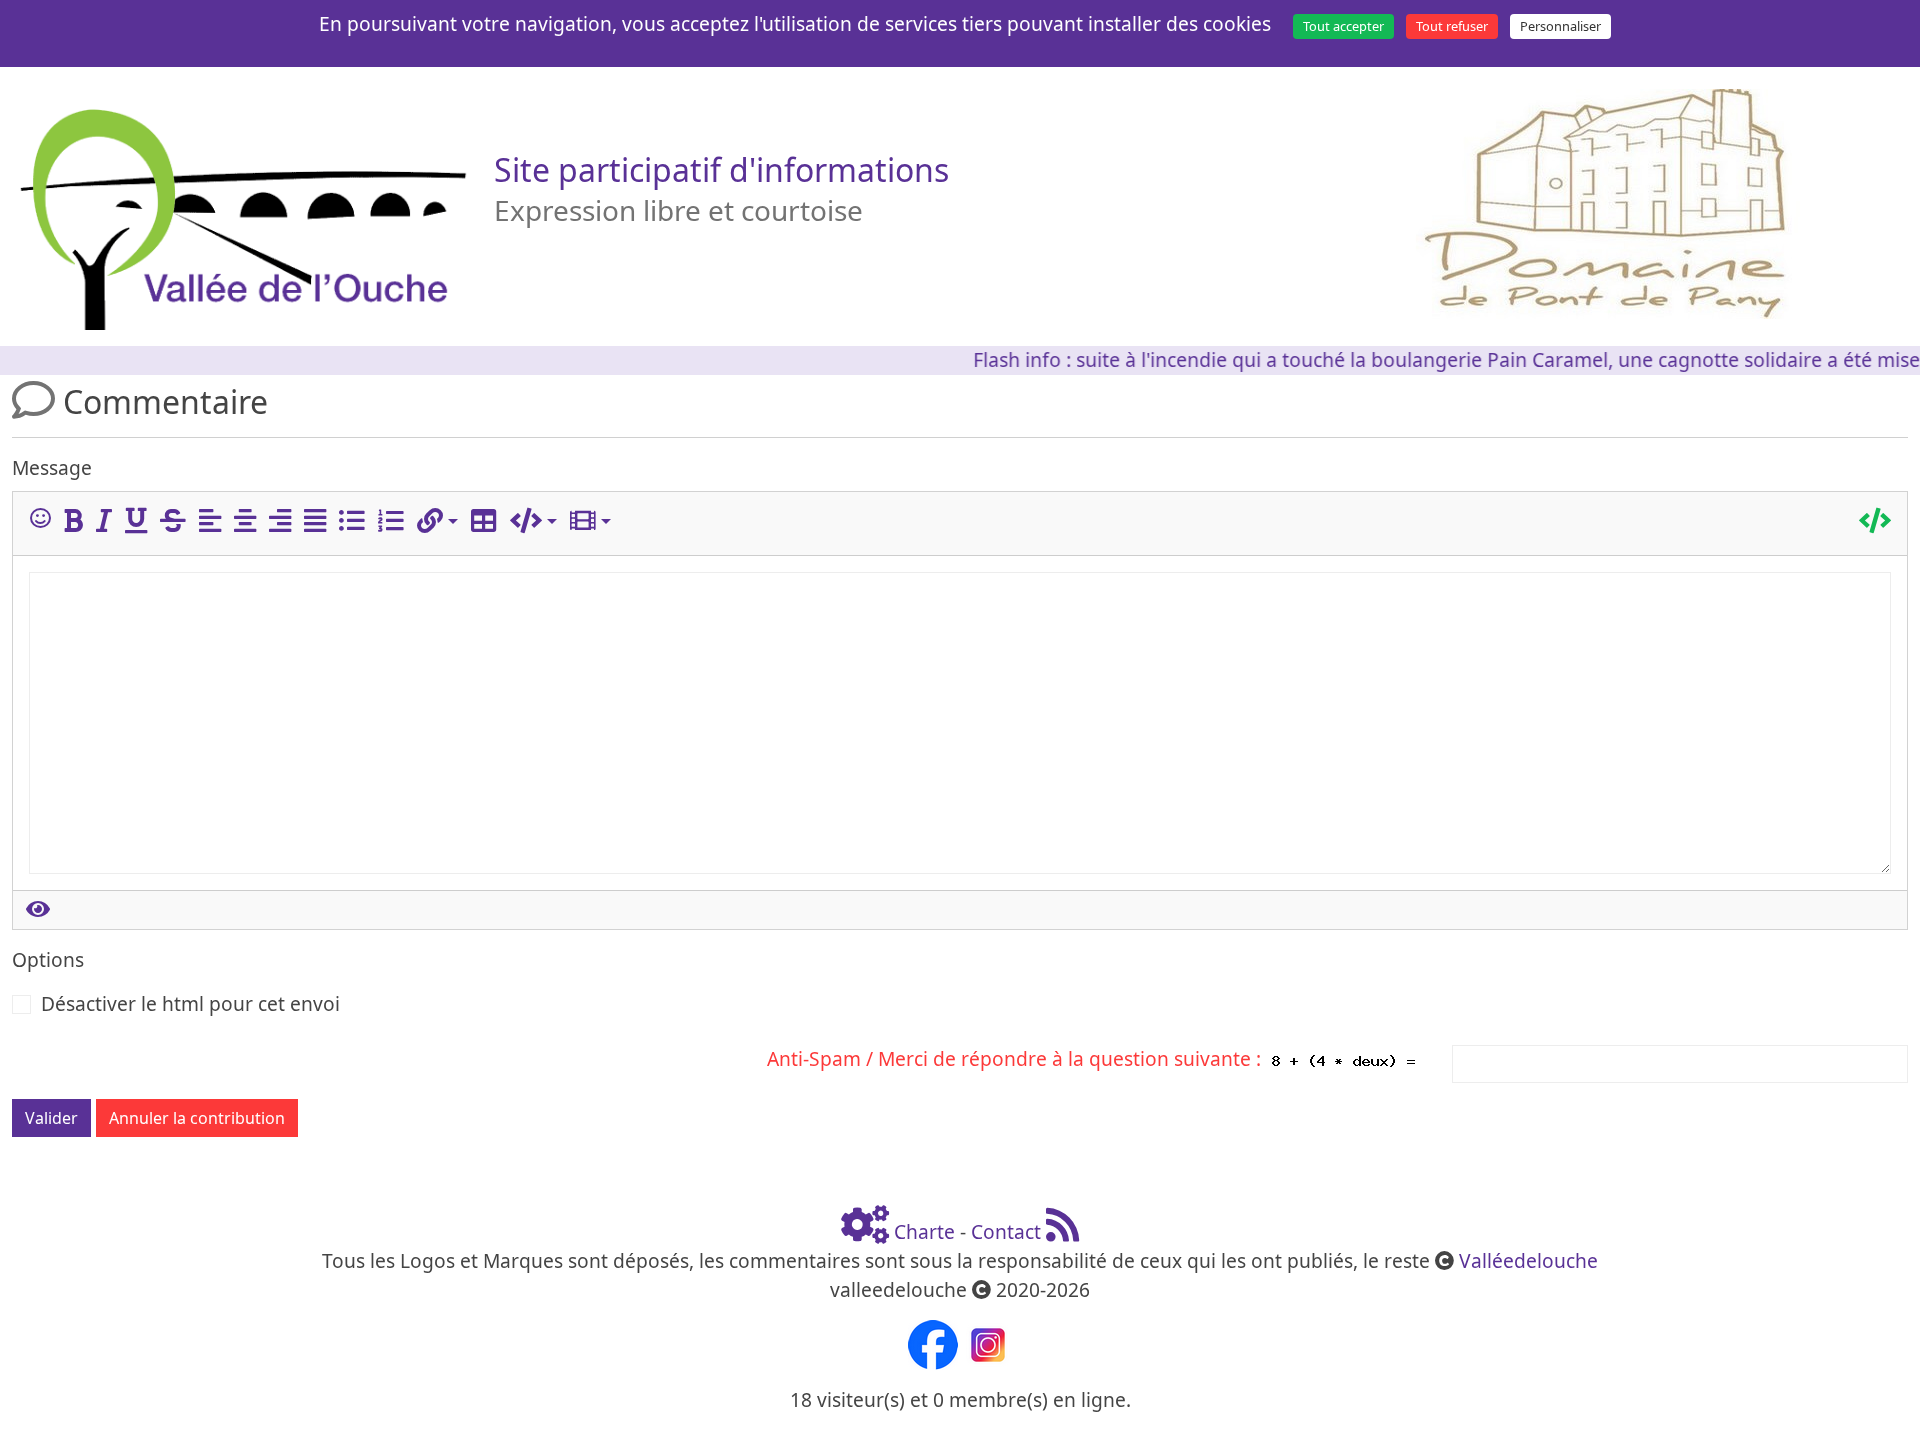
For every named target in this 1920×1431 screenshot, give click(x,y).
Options (48, 959)
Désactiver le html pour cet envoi (190, 1003)
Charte (924, 1231)
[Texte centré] (249, 521)
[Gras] (77, 521)
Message (52, 467)
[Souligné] (140, 521)
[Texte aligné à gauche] (214, 521)
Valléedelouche (1528, 1260)
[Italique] (108, 521)
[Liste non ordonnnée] (356, 521)
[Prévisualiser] (38, 910)
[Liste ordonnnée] (395, 521)
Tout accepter (1343, 26)
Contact (1006, 1231)
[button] (437, 521)
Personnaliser (1560, 26)
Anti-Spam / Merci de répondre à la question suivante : (1019, 1058)
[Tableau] (488, 521)
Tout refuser (1452, 26)
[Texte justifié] (319, 521)
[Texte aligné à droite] (284, 521)
